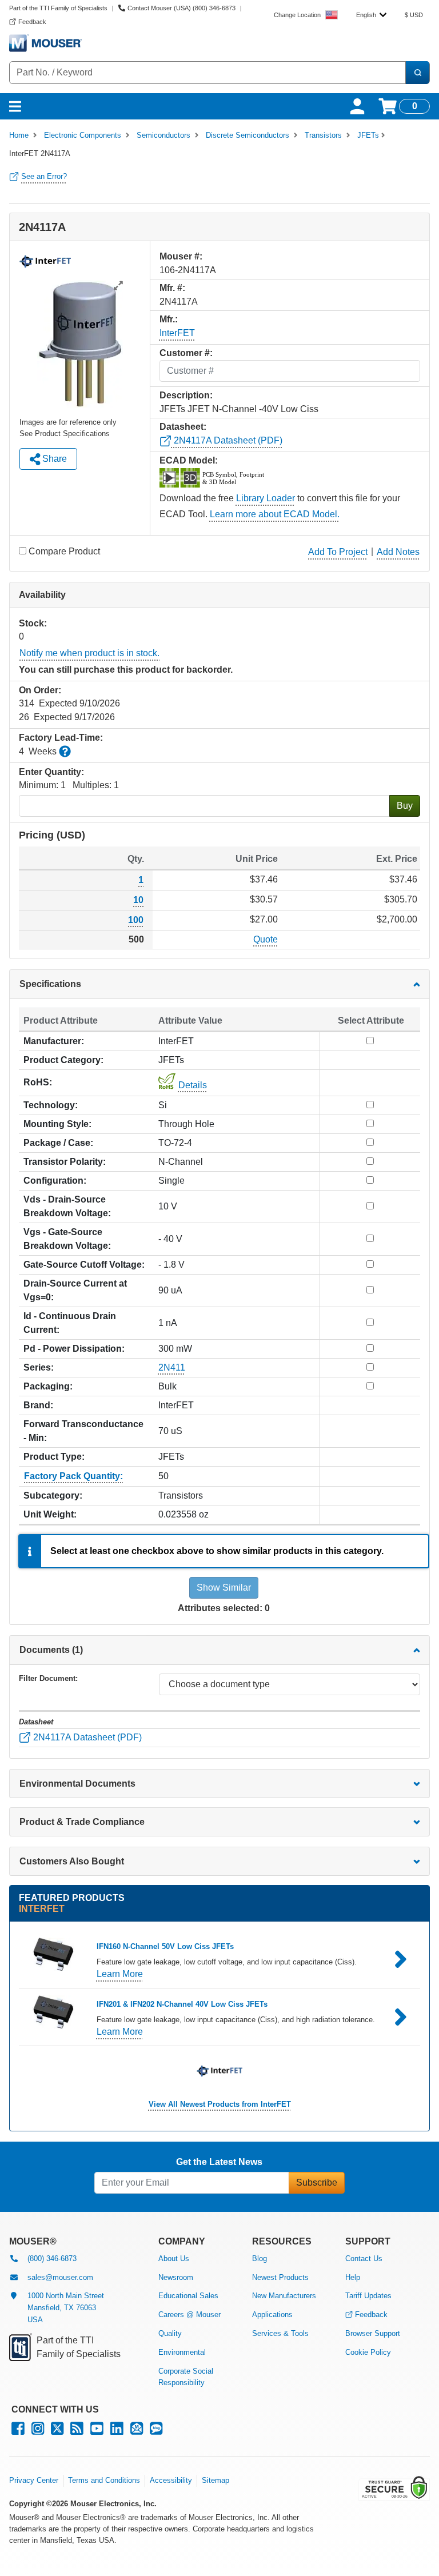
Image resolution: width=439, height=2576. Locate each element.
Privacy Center (34, 2480)
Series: (39, 1367)
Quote (266, 939)
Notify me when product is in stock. (89, 653)
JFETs (368, 135)
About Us (174, 2259)
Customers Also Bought (72, 1861)
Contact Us (364, 2259)
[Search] (417, 73)
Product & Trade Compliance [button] (82, 1822)
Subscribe (317, 2182)
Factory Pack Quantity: (73, 1476)
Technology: (51, 1105)
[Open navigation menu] (15, 106)
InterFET (177, 333)
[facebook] (18, 2431)
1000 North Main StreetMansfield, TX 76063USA (66, 2308)
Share (53, 459)
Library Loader (266, 498)
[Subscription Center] (137, 2431)
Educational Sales (188, 2296)
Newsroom (176, 2277)
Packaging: (48, 1386)
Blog (260, 2259)
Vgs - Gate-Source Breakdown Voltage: (67, 1239)
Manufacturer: (54, 1041)
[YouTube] (97, 2431)
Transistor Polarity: (65, 1162)
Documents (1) (51, 1650)
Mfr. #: (172, 288)
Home (19, 135)
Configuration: (55, 1181)
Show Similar (224, 1587)
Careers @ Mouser (189, 2315)
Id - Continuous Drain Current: (70, 1323)
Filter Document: (48, 1678)
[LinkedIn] (117, 2431)
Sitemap (215, 2480)
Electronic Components (83, 135)
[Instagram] (38, 2431)
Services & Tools (280, 2333)
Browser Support (373, 2333)
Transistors (323, 135)
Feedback (371, 2315)
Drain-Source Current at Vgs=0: (75, 1290)
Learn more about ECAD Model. (275, 514)
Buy (405, 806)
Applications (272, 2315)
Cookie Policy (368, 2352)
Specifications (50, 984)
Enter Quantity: (51, 772)
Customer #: (186, 353)
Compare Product (64, 551)
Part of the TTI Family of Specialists (58, 8)
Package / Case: (58, 1143)
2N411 (172, 1367)
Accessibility (171, 2480)
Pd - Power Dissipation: (74, 1349)
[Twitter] (57, 2431)
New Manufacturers (284, 2296)
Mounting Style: (57, 1124)
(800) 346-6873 (52, 2259)
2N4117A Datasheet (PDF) (227, 440)
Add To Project (338, 552)
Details (193, 1085)
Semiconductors (163, 135)
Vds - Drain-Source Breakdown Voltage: (67, 1206)
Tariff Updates (368, 2296)
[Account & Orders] (357, 106)
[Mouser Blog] (156, 2431)
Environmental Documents (77, 1784)
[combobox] (371, 15)
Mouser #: (181, 256)
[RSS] (77, 2431)
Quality (170, 2333)
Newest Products (280, 2277)
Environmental (182, 2352)
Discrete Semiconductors (248, 135)
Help (353, 2277)
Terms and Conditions (104, 2480)
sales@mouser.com (60, 2277)
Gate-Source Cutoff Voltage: (84, 1265)
